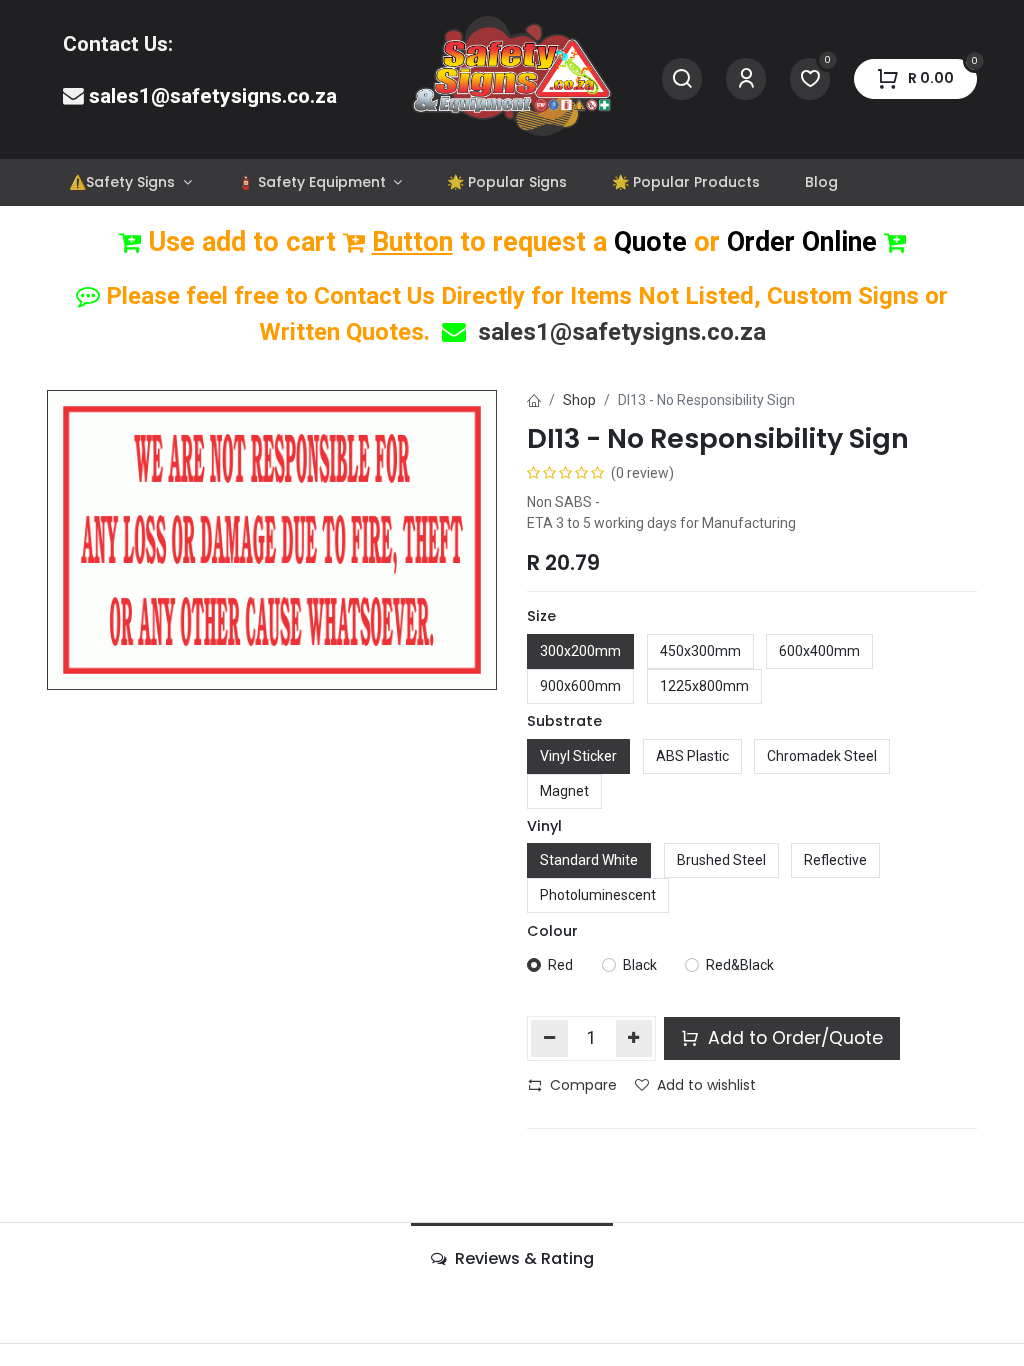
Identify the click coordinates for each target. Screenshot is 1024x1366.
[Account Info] (746, 79)
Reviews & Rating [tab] (522, 1258)
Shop (579, 400)
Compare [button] (583, 1085)
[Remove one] (549, 1038)
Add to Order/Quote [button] (793, 1038)
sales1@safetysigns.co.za (213, 96)
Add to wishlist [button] (706, 1085)
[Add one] (634, 1038)
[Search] (682, 79)
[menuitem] (130, 182)
